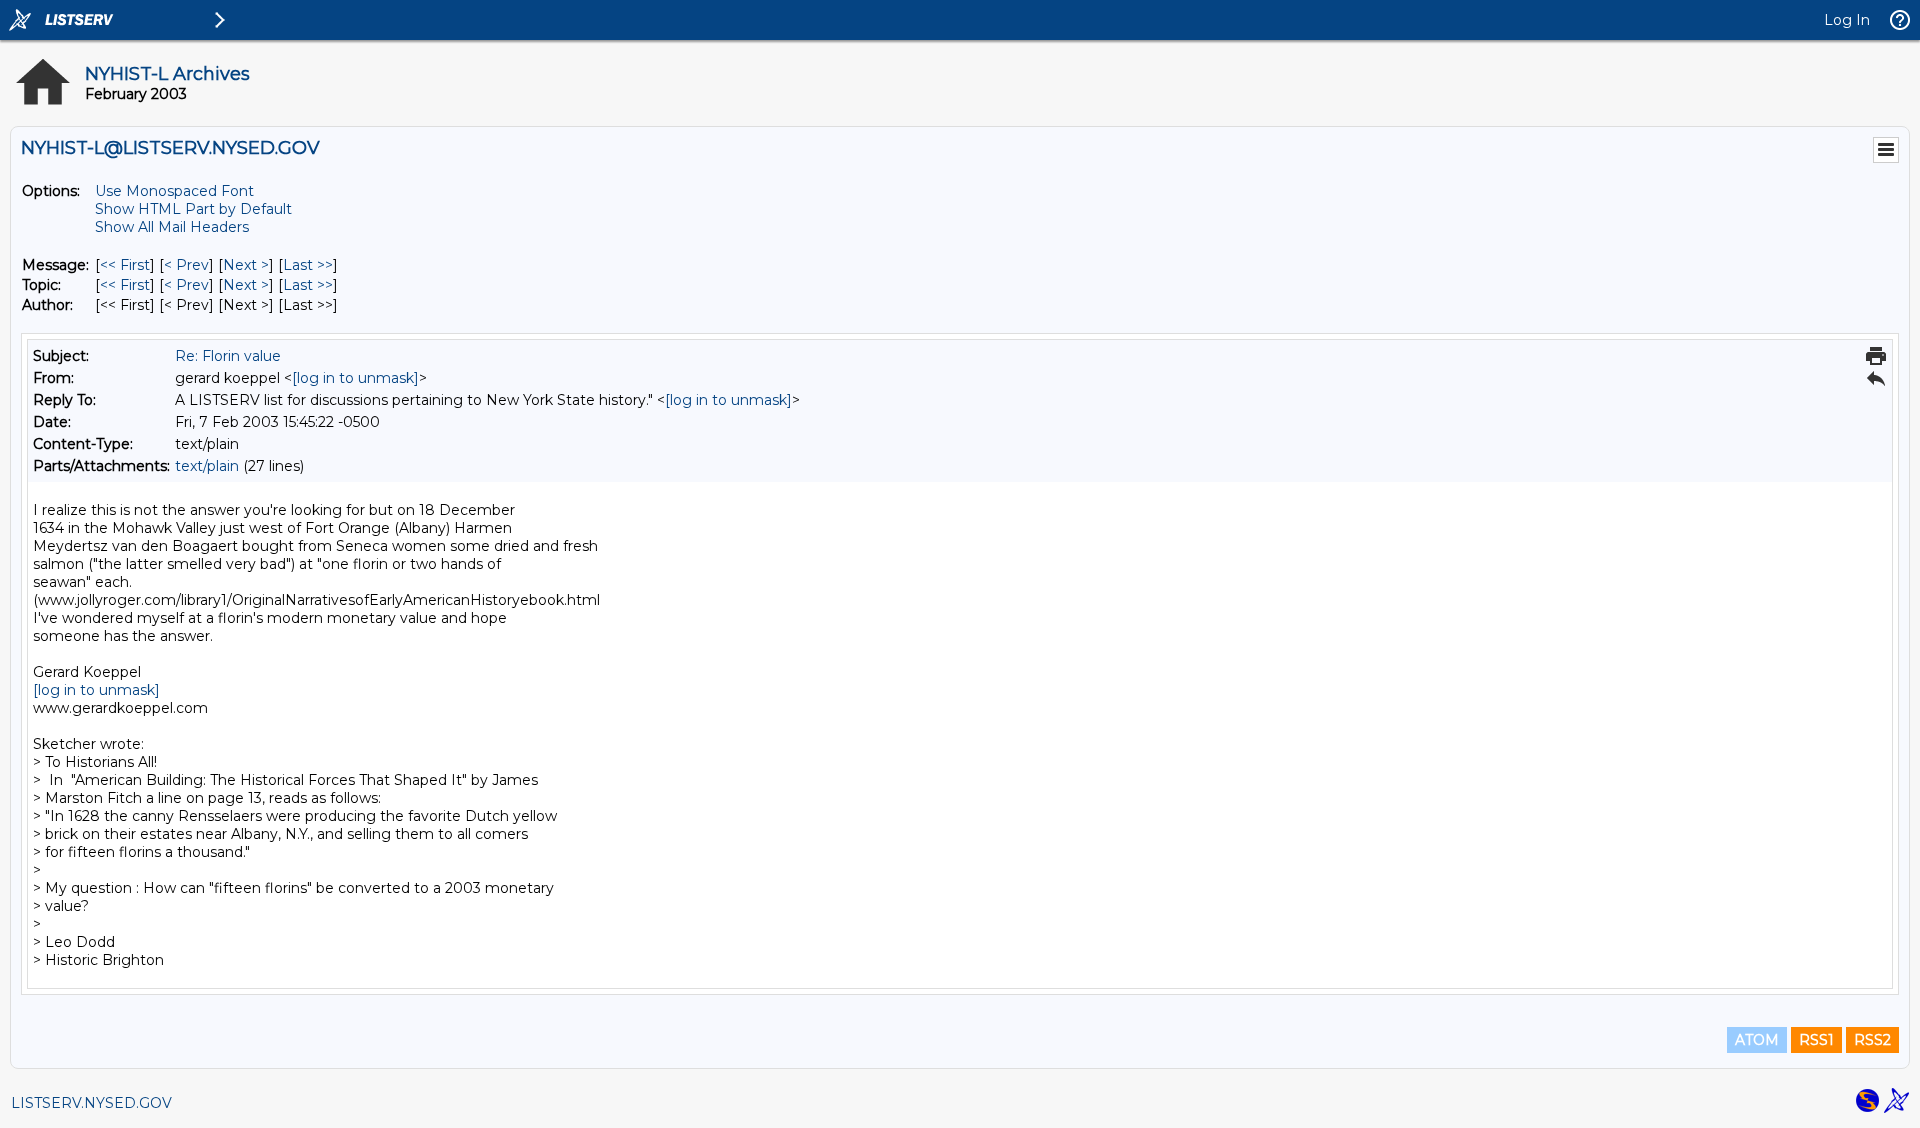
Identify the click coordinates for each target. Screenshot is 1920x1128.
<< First (125, 265)
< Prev (186, 265)
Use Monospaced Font (174, 191)
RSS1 (1816, 1040)
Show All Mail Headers (172, 227)
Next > (246, 265)
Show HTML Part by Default (193, 209)
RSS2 (1872, 1040)
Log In (1847, 20)
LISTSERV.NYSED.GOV (91, 1103)
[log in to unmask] (355, 378)
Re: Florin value (228, 356)
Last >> (308, 265)
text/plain (207, 466)
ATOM (1757, 1040)
